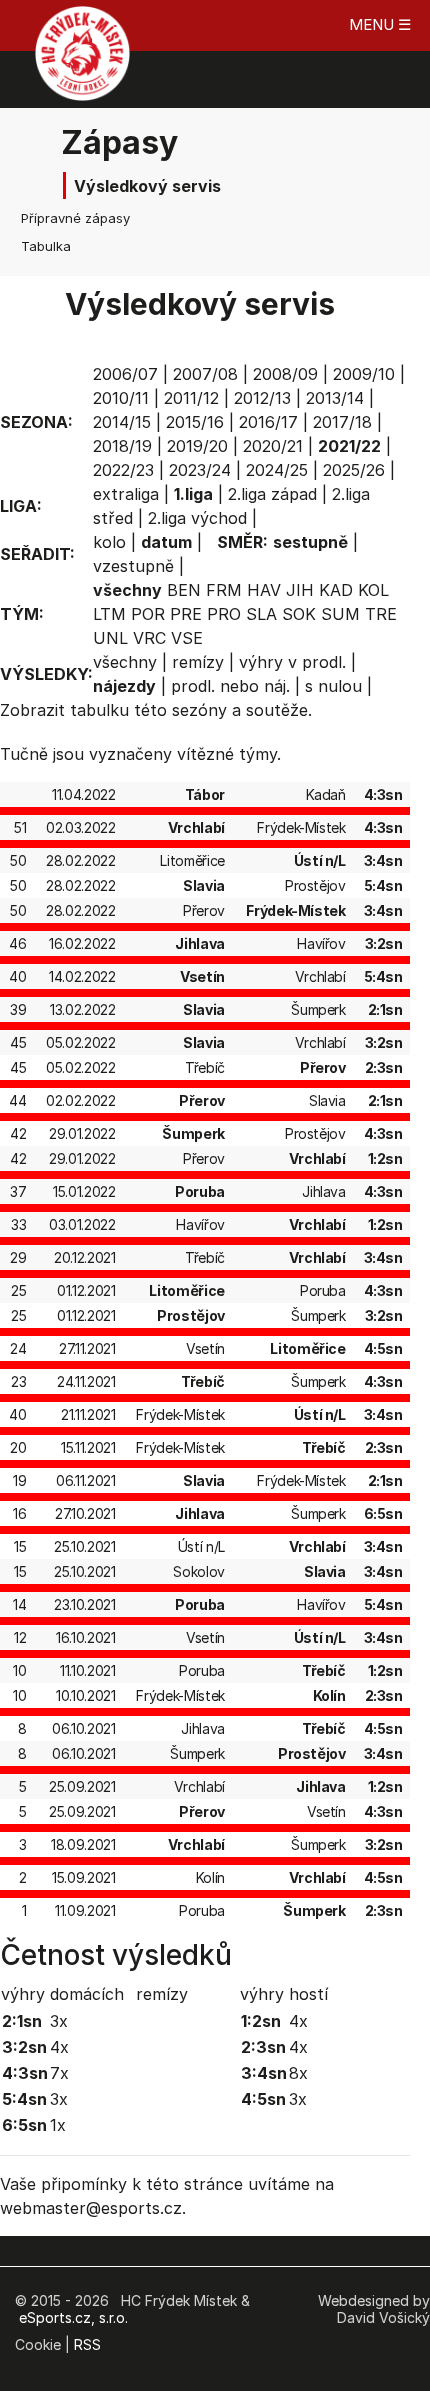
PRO (224, 614)
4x (59, 2047)
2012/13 (262, 398)
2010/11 (121, 398)
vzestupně (133, 566)
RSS (87, 2344)
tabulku (99, 710)
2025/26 (354, 470)
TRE (381, 614)
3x (59, 2021)
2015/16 (195, 422)
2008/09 (285, 374)
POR (148, 614)
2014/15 (122, 422)
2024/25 (277, 470)
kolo (109, 542)
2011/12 (191, 398)
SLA (261, 614)
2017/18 (342, 422)
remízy (198, 662)
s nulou (333, 686)
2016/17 (268, 422)
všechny (125, 662)
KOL (373, 590)
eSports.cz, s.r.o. (73, 2317)
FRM (224, 590)
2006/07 (125, 374)
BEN (184, 590)
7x (59, 2073)
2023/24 (200, 470)
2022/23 (123, 470)
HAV (264, 590)
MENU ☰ (380, 24)
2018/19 (122, 446)
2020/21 (273, 446)
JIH (300, 590)
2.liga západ (272, 494)
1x (58, 2125)
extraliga (126, 494)
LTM (109, 614)
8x (298, 2073)
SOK (299, 614)
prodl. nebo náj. (230, 686)
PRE (186, 614)
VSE (187, 638)
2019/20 (197, 446)
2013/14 (335, 398)
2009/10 (364, 374)
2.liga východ (197, 518)
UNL (110, 638)
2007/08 (205, 374)
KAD (336, 590)
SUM (340, 614)
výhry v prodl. (292, 662)
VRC (149, 638)
